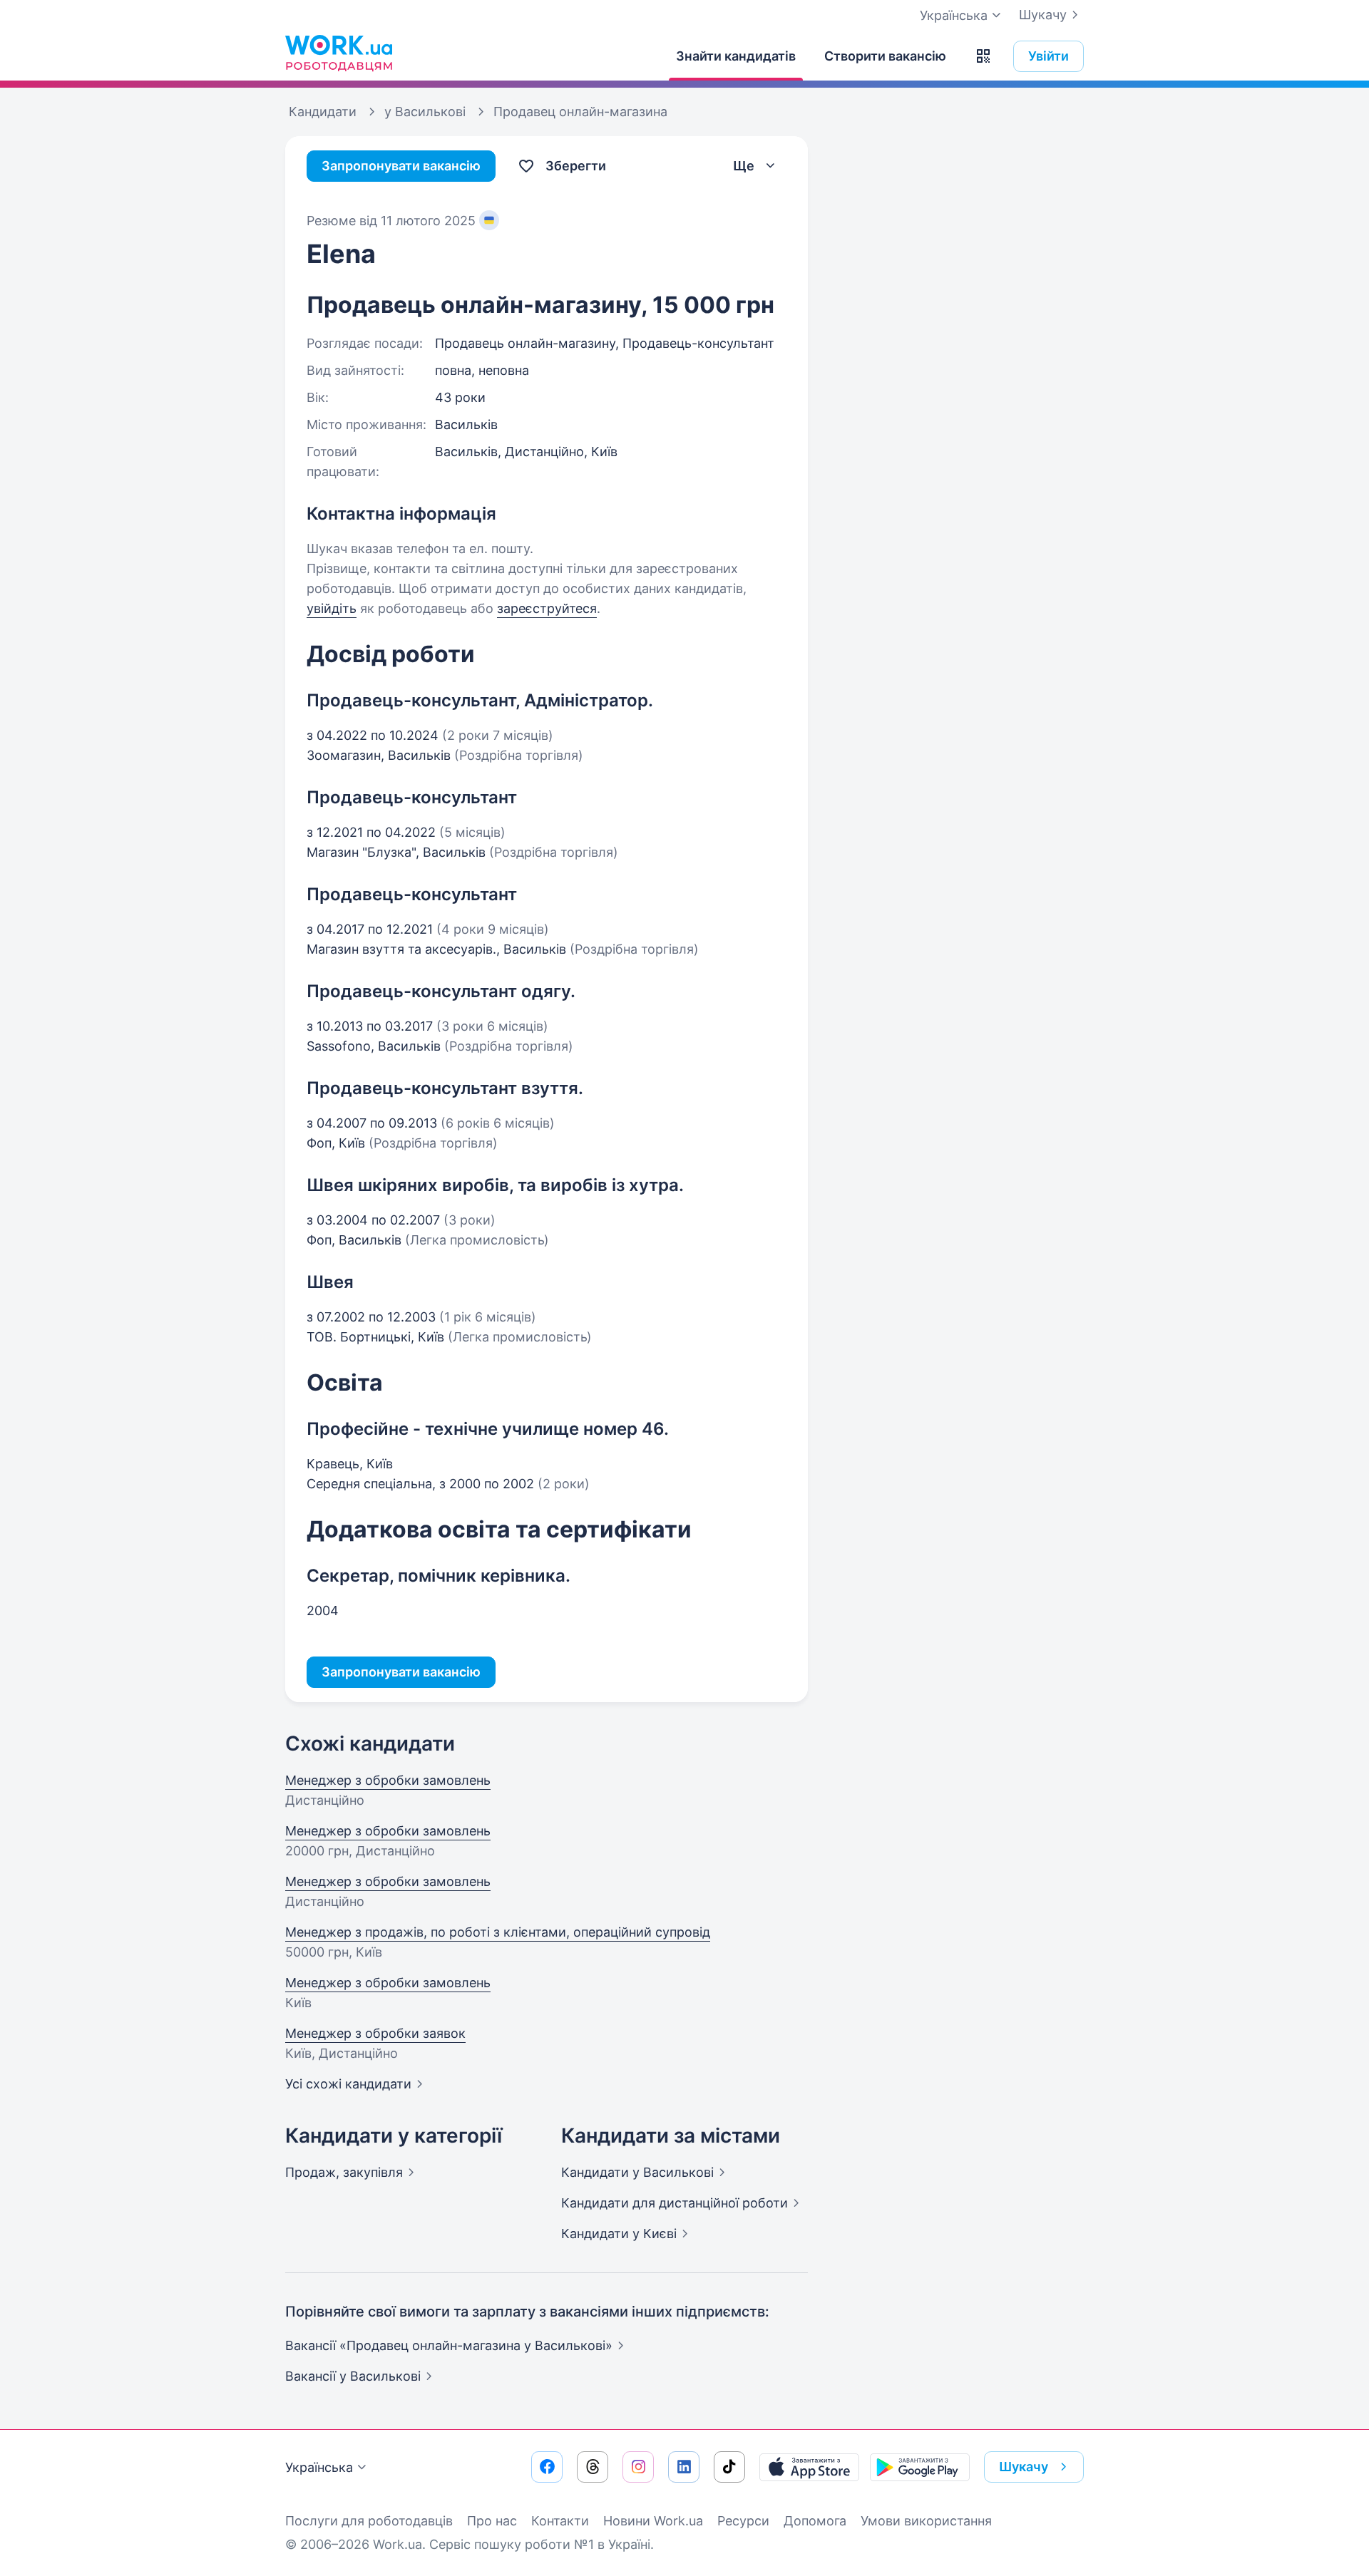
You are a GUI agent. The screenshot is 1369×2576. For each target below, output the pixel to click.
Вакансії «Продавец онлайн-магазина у (449, 2345)
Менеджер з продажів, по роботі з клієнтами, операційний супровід (498, 1932)
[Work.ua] (339, 53)
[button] (983, 56)
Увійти (1048, 56)
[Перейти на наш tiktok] (729, 2467)
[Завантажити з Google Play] (920, 2467)
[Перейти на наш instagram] (638, 2467)
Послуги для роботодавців (369, 2521)
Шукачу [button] (1024, 2467)
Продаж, (344, 2172)
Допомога (815, 2521)
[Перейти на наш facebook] (547, 2467)
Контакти (560, 2521)
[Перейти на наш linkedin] (684, 2467)
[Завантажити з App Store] (809, 2467)
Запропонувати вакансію (401, 166)
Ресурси (743, 2521)
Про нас (492, 2521)
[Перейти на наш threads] (593, 2467)
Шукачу (1043, 15)
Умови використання (926, 2521)
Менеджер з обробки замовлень (388, 1780)
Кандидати (637, 2172)
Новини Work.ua (653, 2521)
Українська (319, 2467)
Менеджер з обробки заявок (375, 2033)
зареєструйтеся (547, 608)
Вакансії (353, 2376)
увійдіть (332, 608)
